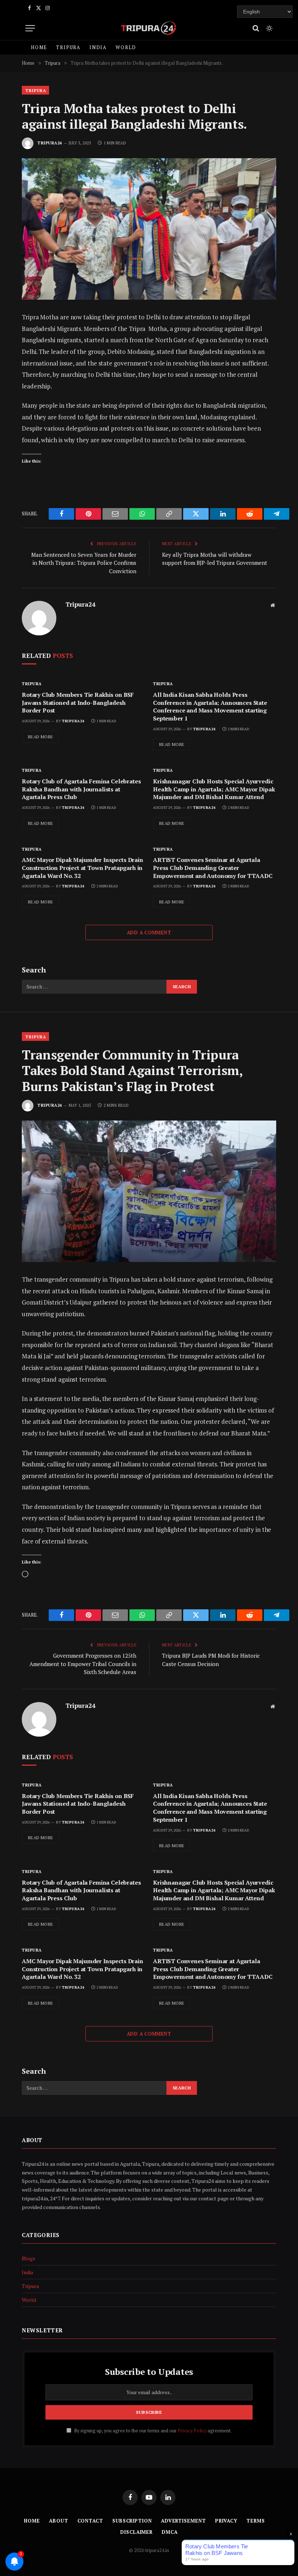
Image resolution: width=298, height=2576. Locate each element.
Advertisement (184, 2521)
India (98, 47)
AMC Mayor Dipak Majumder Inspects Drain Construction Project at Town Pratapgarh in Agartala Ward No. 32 (82, 868)
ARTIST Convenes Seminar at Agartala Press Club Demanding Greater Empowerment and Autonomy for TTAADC (213, 868)
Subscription (132, 2521)
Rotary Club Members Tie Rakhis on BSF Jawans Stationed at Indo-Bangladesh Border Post (78, 703)
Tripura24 (50, 143)
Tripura (68, 47)
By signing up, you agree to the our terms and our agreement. (152, 2431)
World (126, 47)
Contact (90, 2521)
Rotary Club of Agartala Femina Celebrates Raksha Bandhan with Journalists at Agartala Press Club (81, 789)
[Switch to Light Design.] (269, 28)
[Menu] (30, 28)
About (59, 2521)
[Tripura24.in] (149, 28)
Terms (256, 2521)
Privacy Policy (192, 2431)
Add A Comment (149, 932)
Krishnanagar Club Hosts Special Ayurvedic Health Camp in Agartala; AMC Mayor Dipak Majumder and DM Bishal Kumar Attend (214, 789)
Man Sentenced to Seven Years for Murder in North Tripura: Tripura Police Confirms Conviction (84, 563)
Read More (41, 737)
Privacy (226, 2521)
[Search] (256, 28)
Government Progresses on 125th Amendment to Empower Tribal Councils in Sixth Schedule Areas (83, 1664)
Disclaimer (136, 2532)
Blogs (29, 2258)
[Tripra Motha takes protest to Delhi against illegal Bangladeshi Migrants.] (149, 229)
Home (39, 47)
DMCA (170, 2532)
